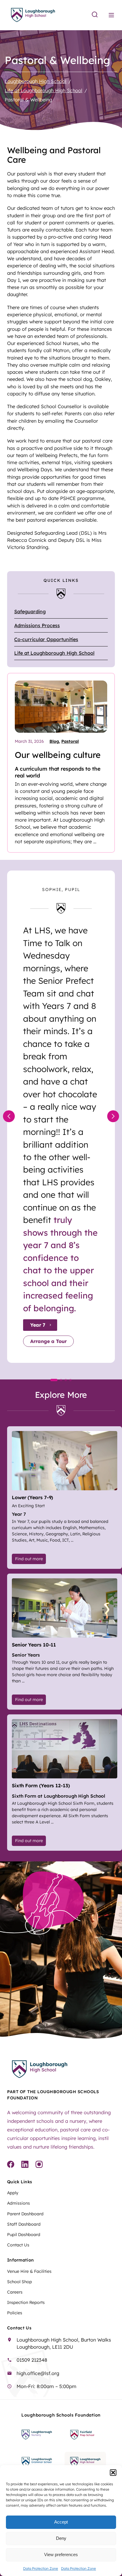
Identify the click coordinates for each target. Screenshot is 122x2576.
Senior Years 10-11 (34, 1645)
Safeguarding (30, 611)
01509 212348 (32, 2360)
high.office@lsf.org (38, 2373)
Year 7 (38, 1325)
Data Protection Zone (41, 2568)
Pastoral (70, 741)
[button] (113, 2473)
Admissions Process (37, 625)
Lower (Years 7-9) (32, 1497)
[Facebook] (11, 2165)
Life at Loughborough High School (54, 653)
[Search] (95, 15)
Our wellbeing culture (58, 755)
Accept (61, 2522)
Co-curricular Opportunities (46, 639)
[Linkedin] (25, 2165)
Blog (54, 741)
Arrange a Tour (48, 1341)
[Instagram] (39, 2165)
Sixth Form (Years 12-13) (41, 1786)
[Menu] (111, 15)
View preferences (61, 2555)
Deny (61, 2538)
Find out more (30, 1559)
